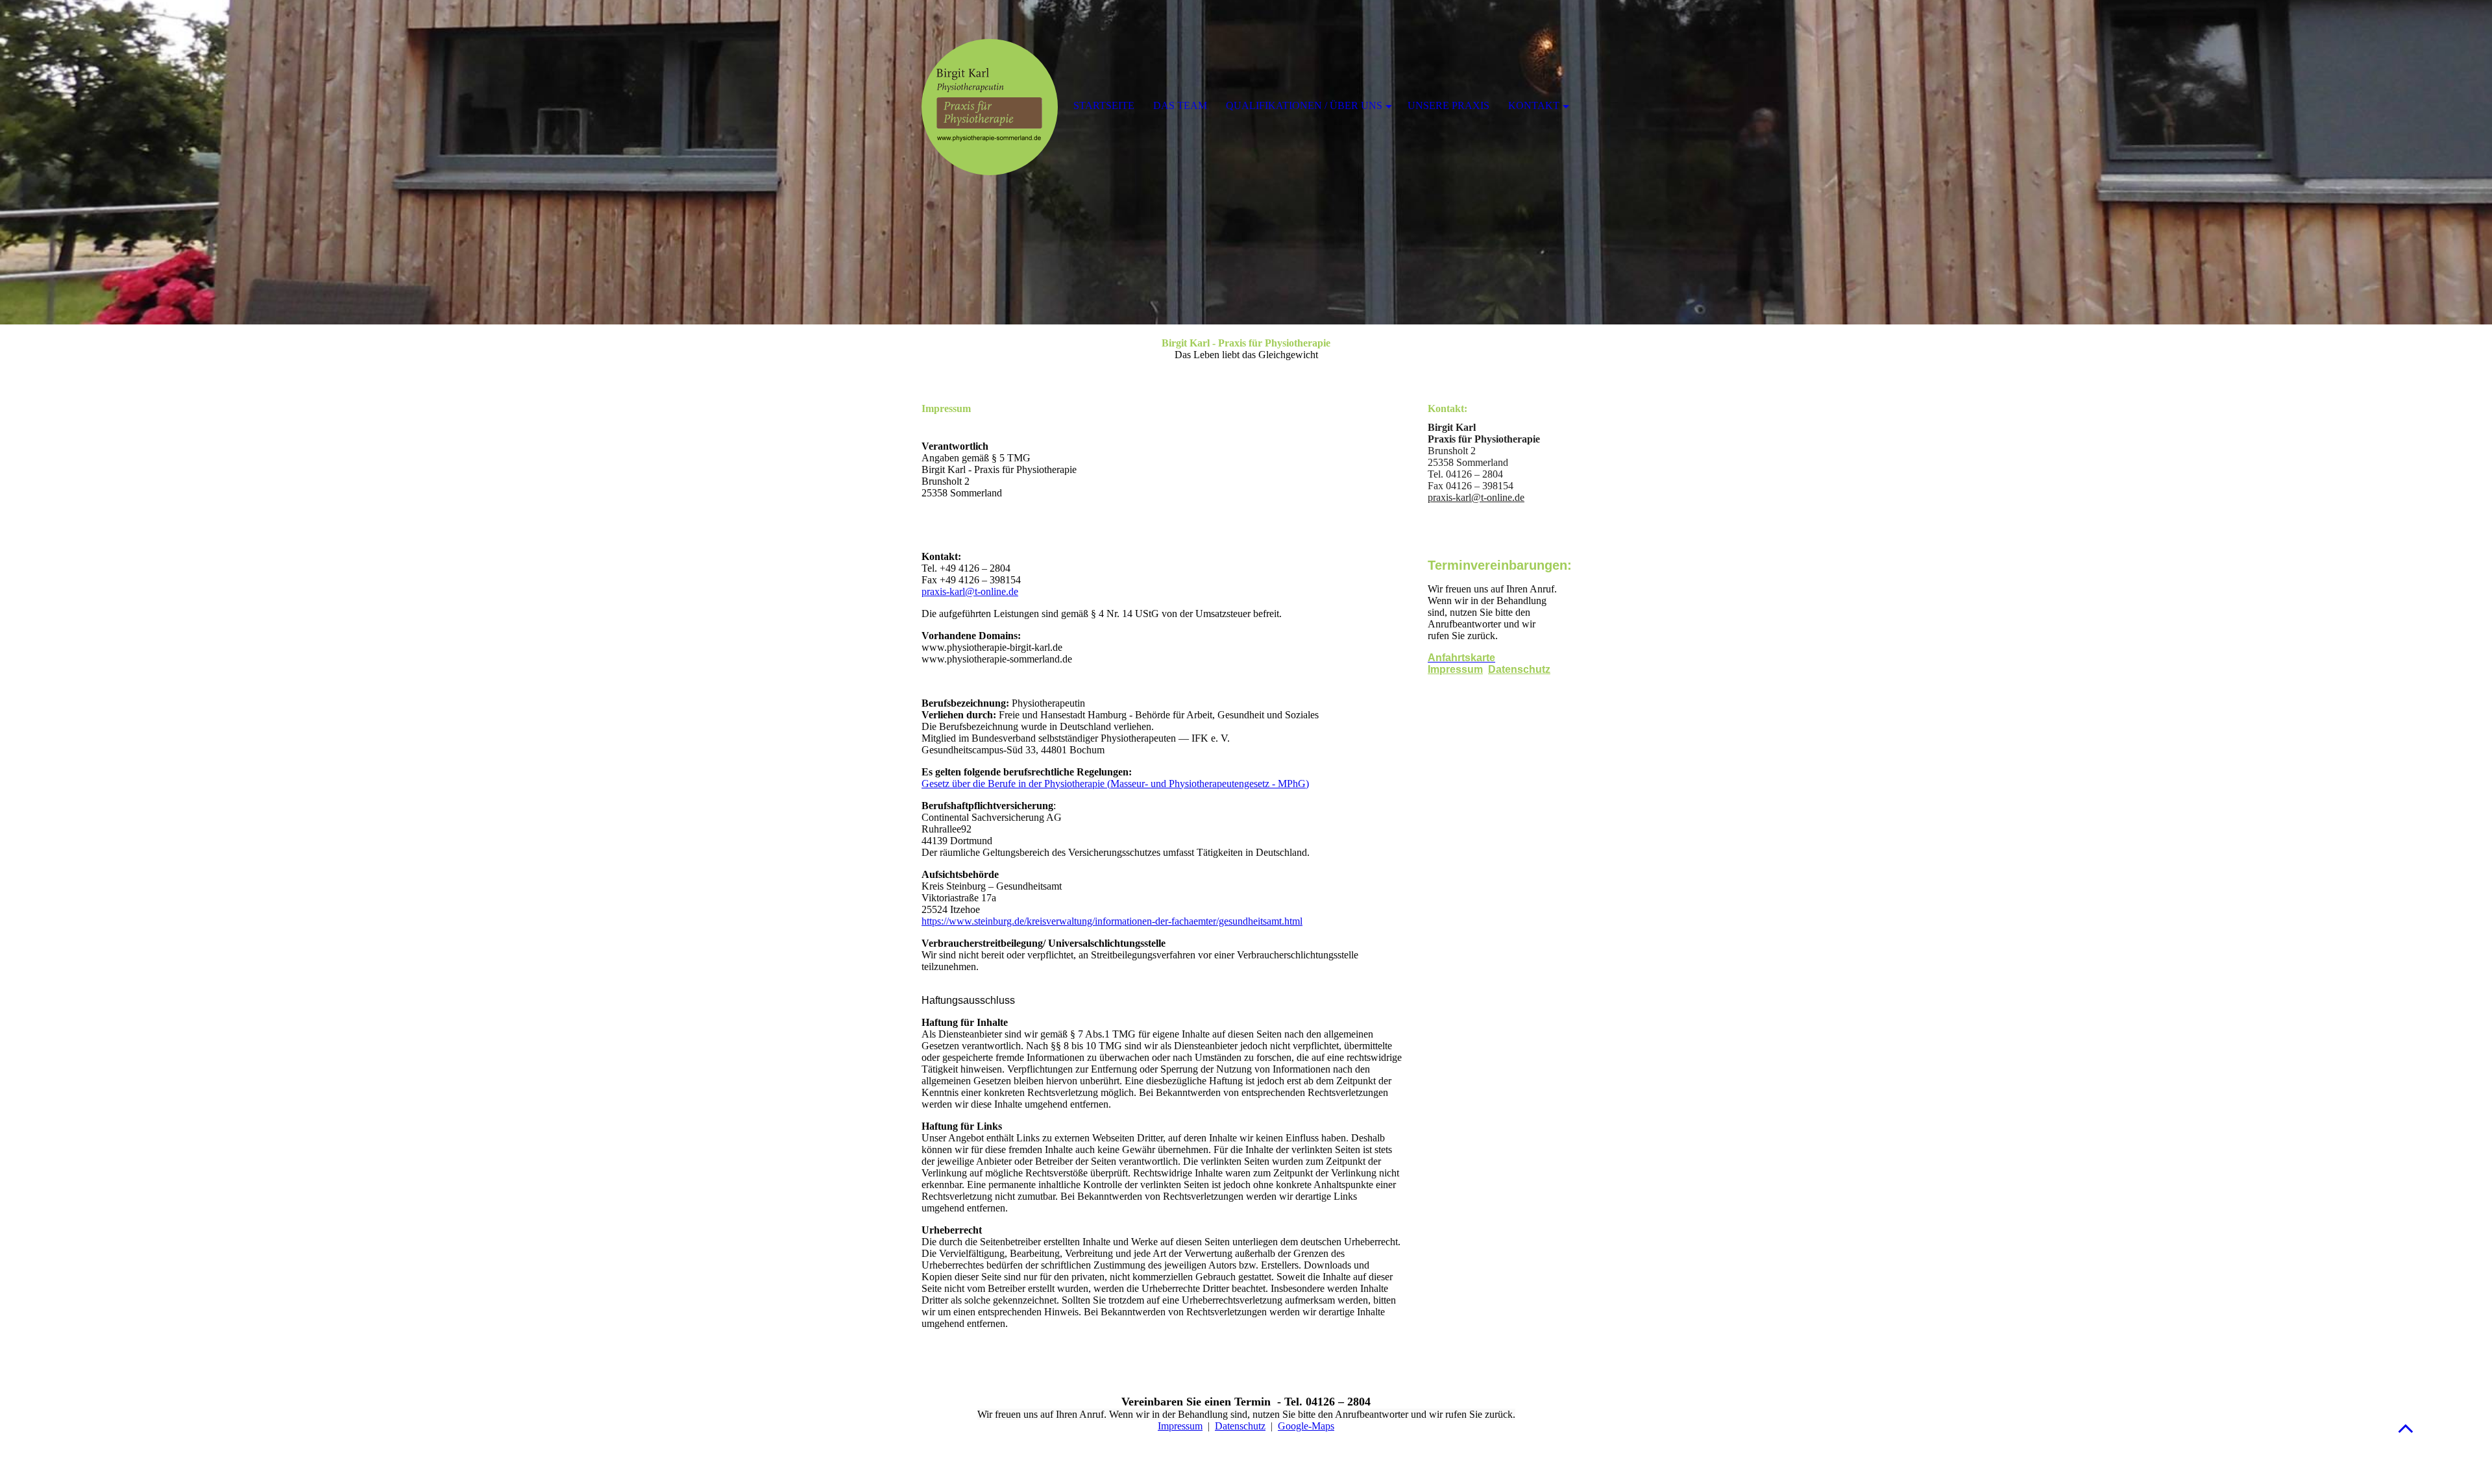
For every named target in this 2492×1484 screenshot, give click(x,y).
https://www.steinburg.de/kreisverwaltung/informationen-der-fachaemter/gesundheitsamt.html (1112, 921)
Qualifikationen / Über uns (1304, 105)
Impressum (1455, 669)
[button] (2406, 1428)
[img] (1246, 162)
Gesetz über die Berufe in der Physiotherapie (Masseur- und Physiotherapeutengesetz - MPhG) (1115, 784)
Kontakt (1534, 105)
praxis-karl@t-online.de (970, 591)
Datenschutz (1519, 669)
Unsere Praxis (1448, 105)
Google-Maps (1306, 1426)
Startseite (1104, 105)
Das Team (1180, 105)
